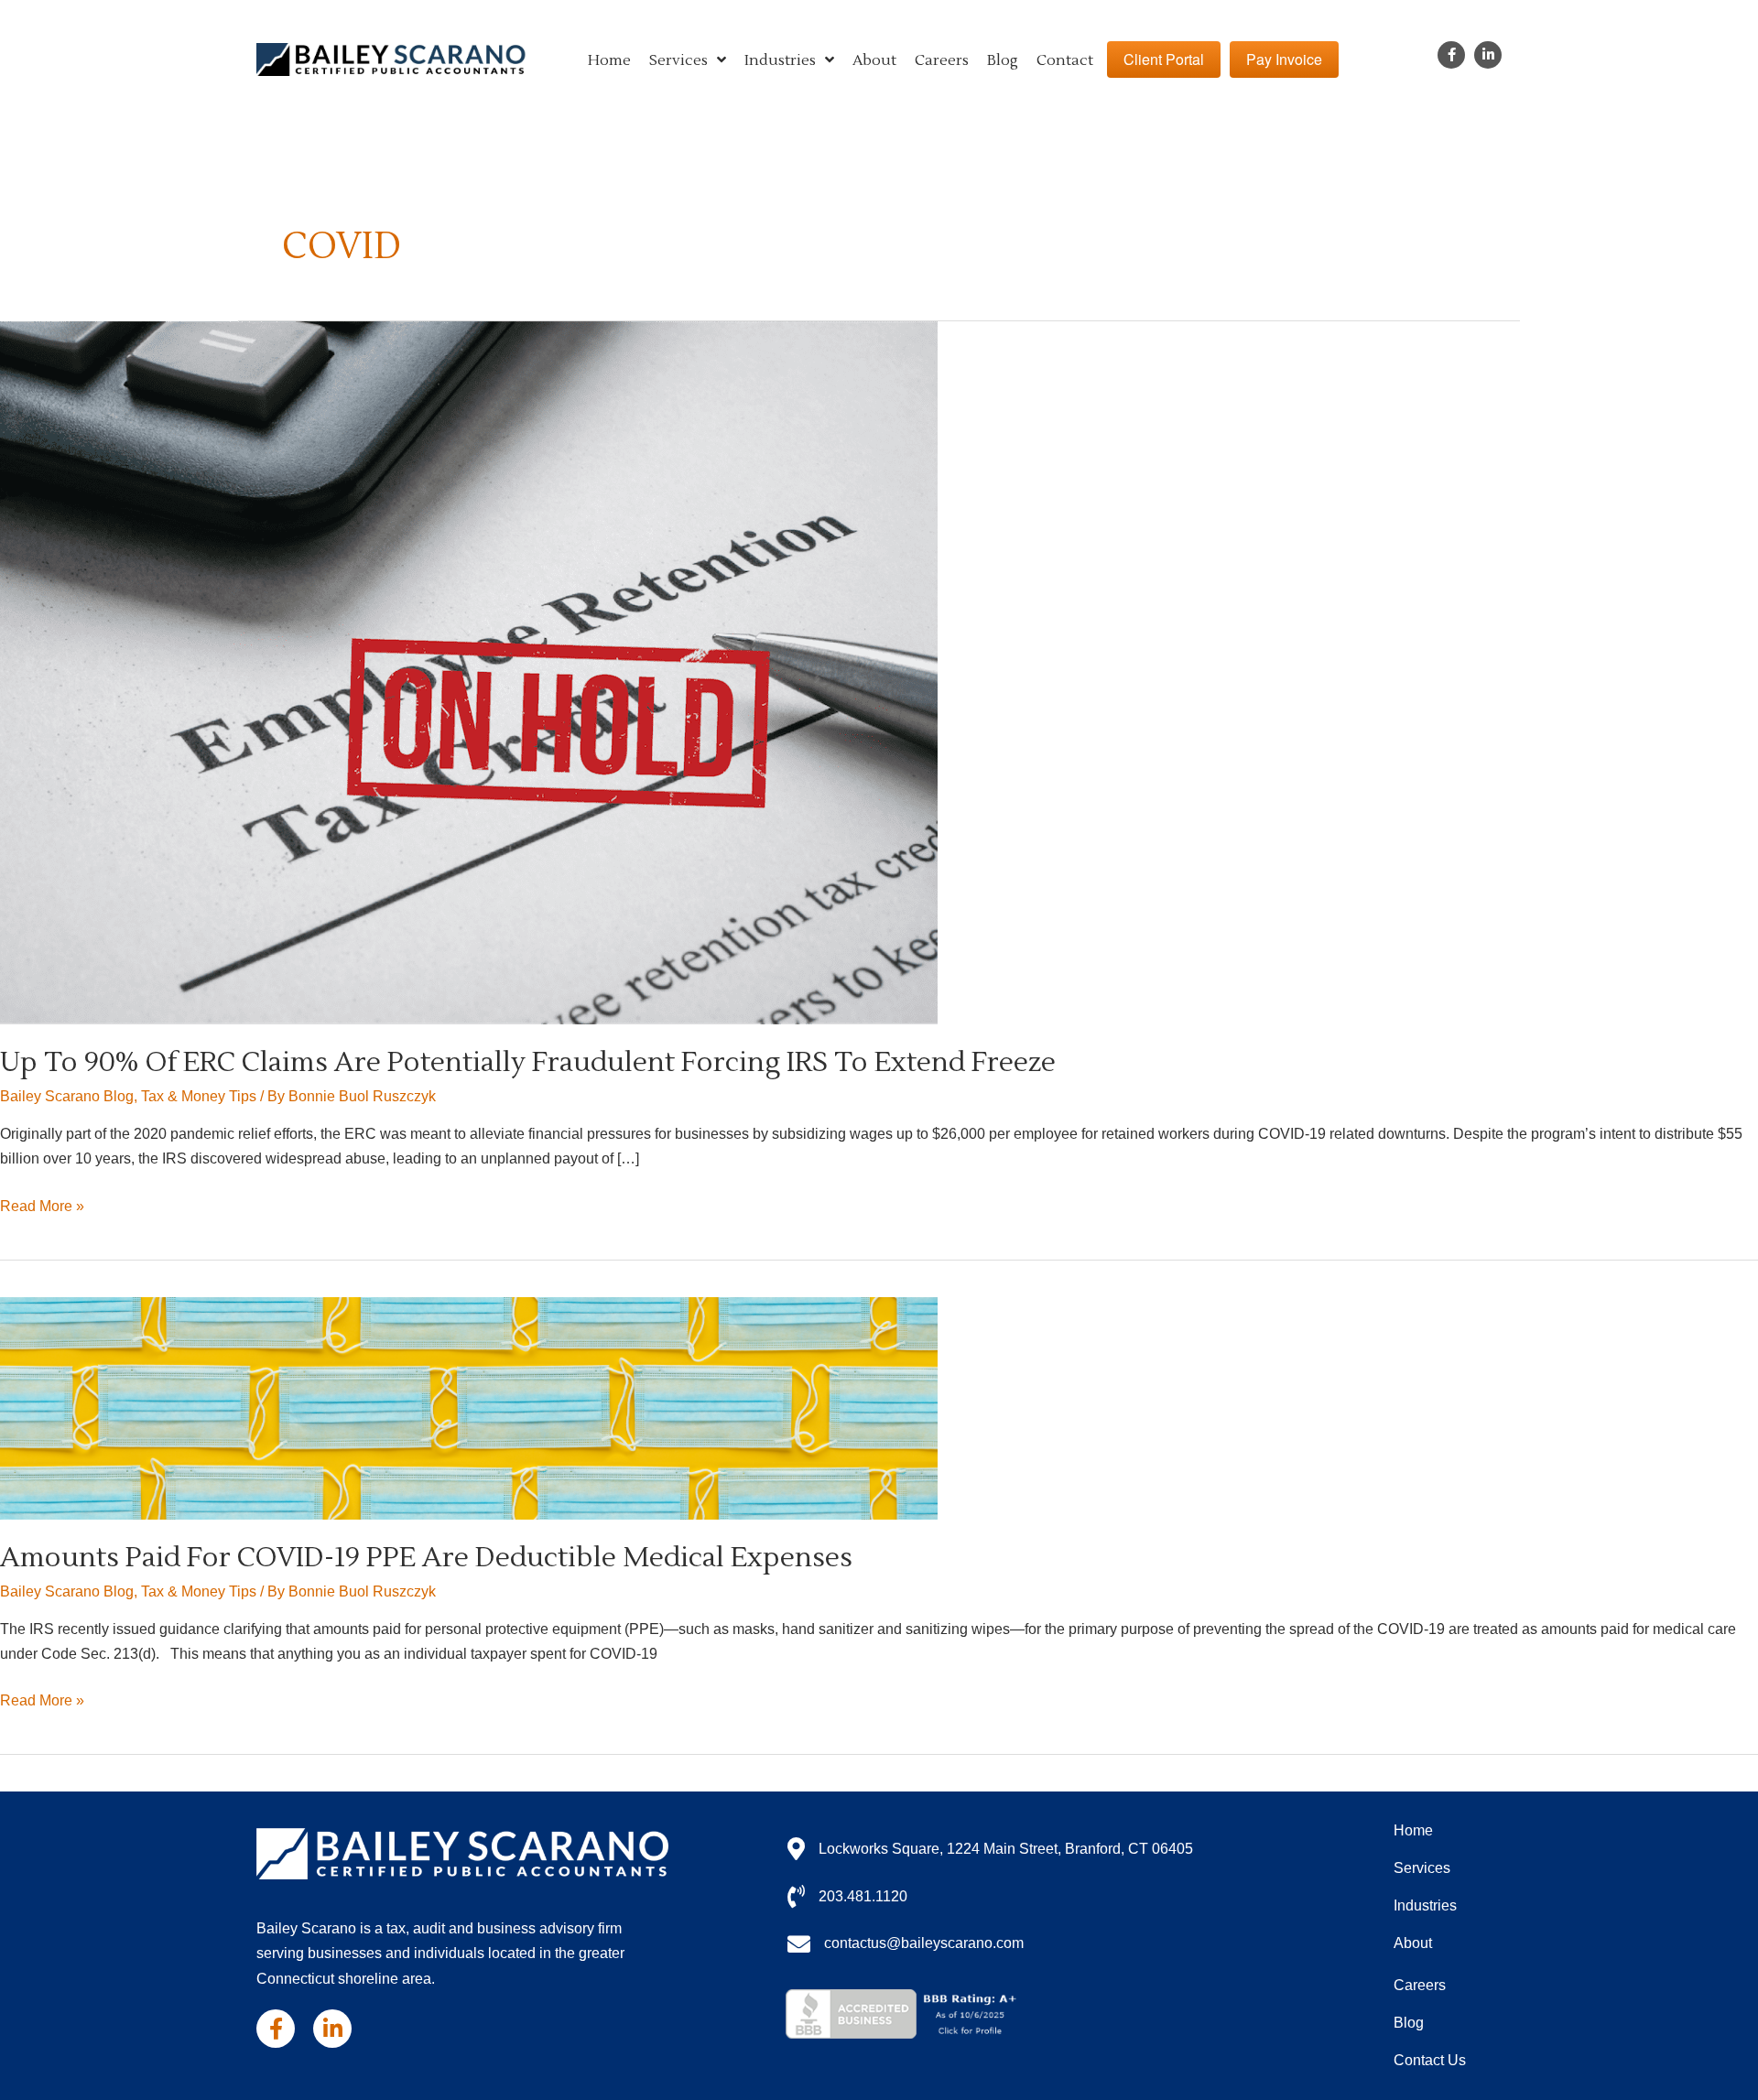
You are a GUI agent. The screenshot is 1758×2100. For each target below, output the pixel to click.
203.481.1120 (863, 1896)
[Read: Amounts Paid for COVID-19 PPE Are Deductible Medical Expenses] (469, 1407)
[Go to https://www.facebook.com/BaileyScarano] (1451, 55)
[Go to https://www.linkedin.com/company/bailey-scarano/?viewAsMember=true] (1488, 55)
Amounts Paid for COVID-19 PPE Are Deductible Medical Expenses (426, 1558)
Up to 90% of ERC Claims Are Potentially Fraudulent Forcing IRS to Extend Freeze (528, 1062)
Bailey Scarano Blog (67, 1096)
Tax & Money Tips (199, 1096)
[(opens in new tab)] (905, 2013)
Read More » (42, 1208)
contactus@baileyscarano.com (924, 1943)
